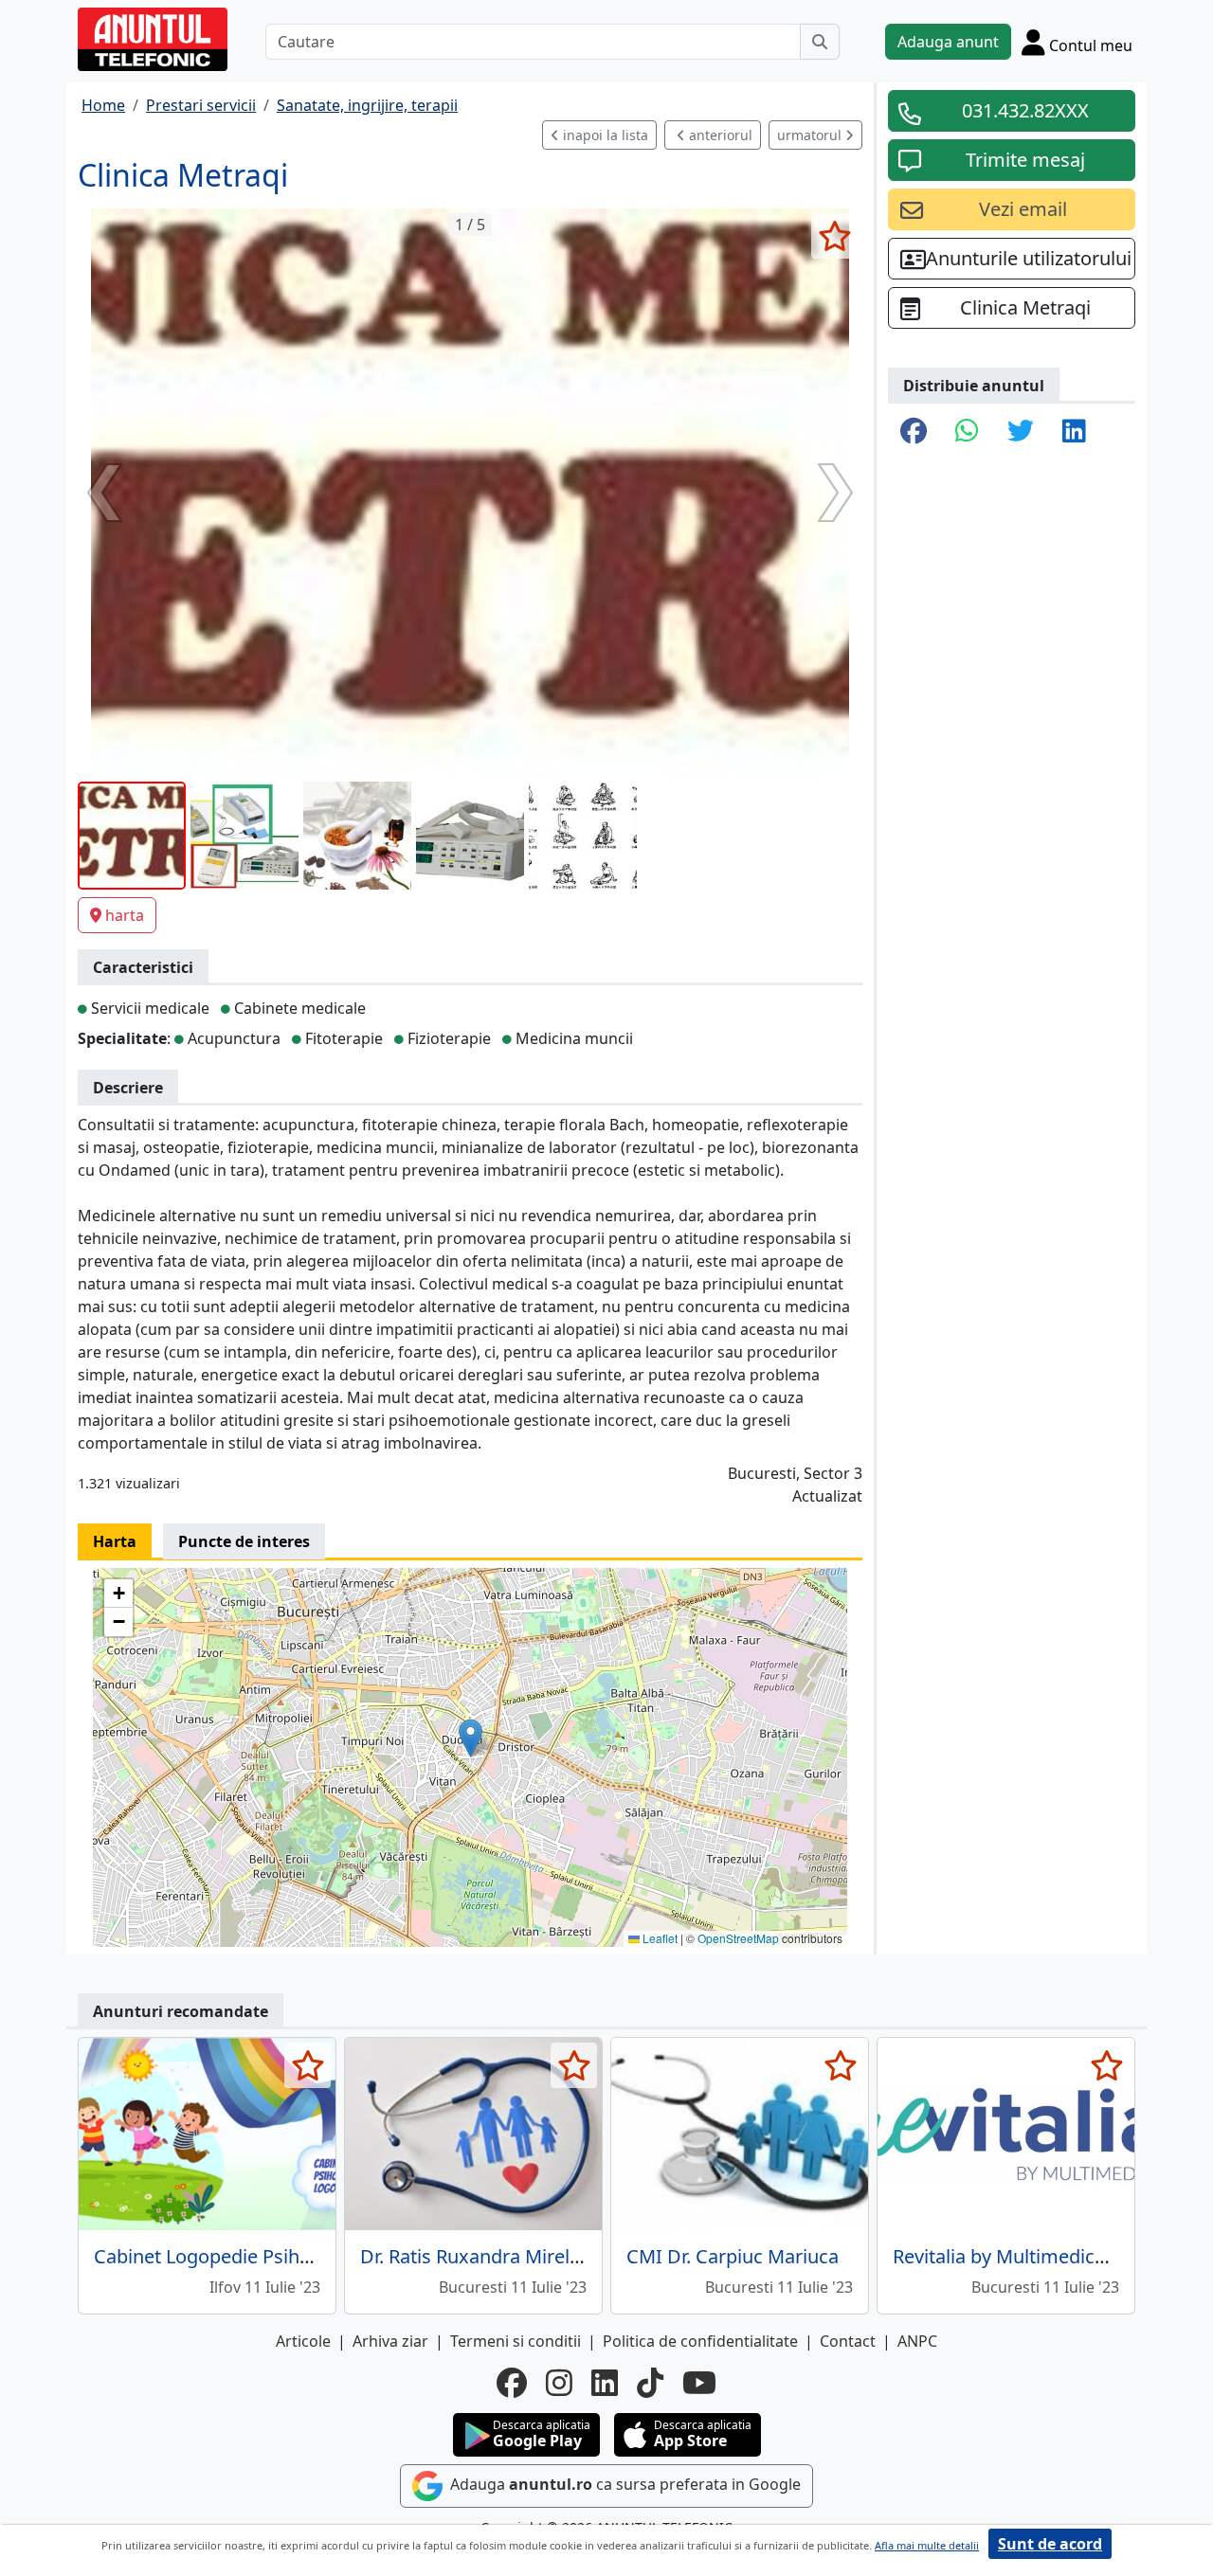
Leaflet (659, 1938)
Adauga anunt (948, 42)
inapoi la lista (604, 135)
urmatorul (811, 135)
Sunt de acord (1050, 2544)
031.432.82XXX (1025, 110)
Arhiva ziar (390, 2341)
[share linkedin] (1074, 432)
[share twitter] (1021, 432)
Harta (115, 1541)
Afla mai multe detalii (927, 2545)
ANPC (917, 2341)
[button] (471, 1738)
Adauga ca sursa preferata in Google (624, 2485)
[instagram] (559, 2383)
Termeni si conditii (516, 2341)
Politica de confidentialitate (700, 2341)
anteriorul (719, 135)
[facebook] (512, 2383)
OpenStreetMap (738, 1938)
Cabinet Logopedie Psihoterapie (233, 2256)
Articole (303, 2341)
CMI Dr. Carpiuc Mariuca (733, 2256)
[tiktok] (650, 2383)
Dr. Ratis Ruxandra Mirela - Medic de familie (550, 2256)
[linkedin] (605, 2383)
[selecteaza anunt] (834, 236)
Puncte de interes (244, 1541)
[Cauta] (820, 42)
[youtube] (699, 2383)
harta (125, 915)
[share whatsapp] (967, 432)
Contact (848, 2341)
